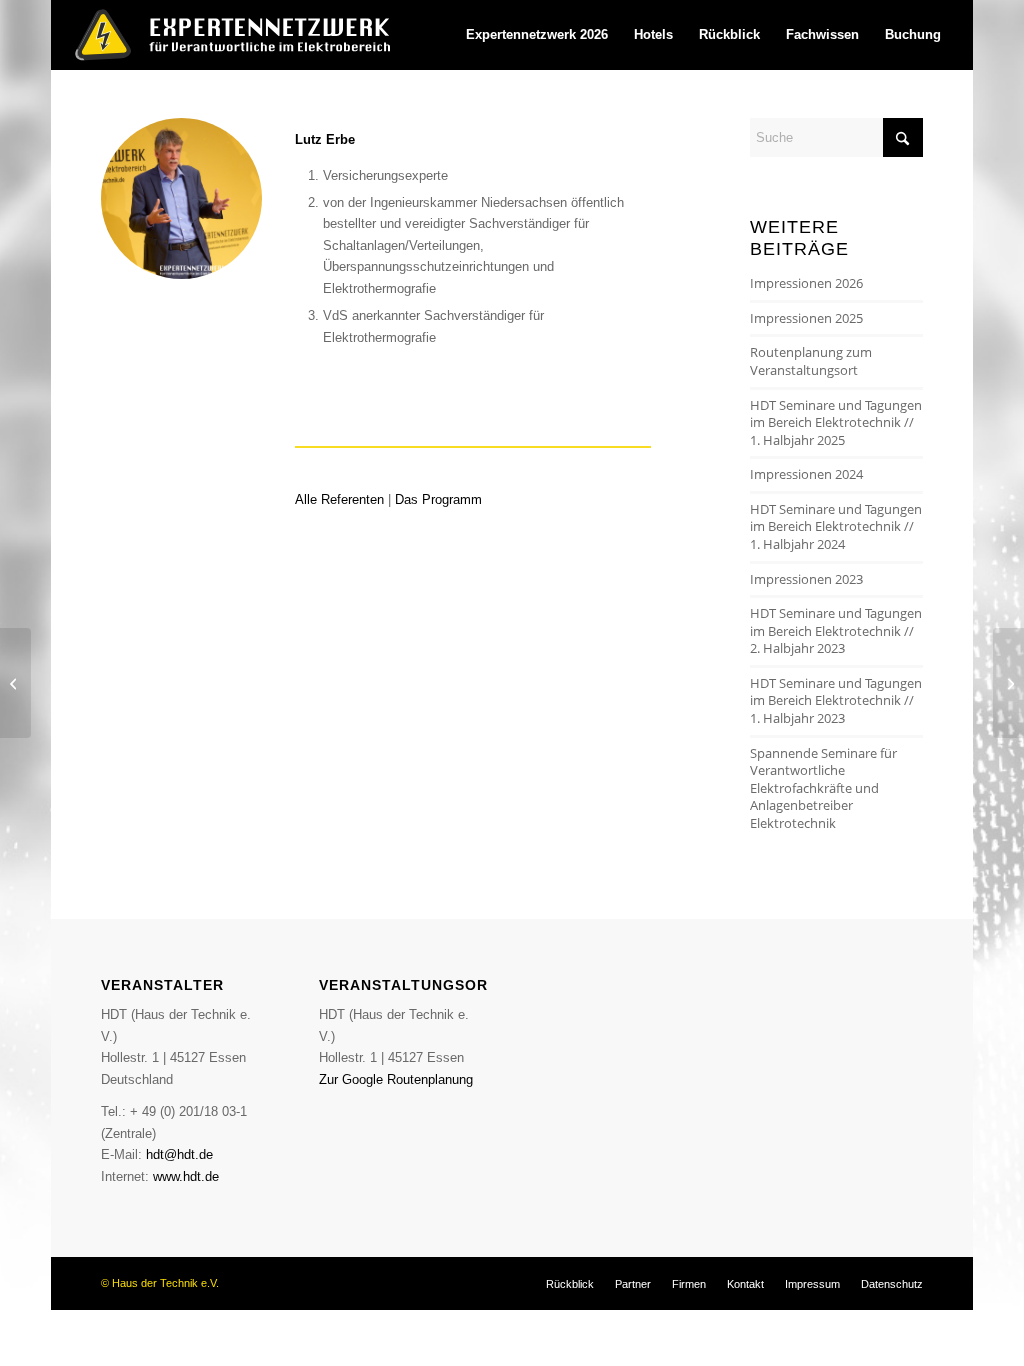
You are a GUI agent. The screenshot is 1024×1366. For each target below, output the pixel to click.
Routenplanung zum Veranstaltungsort (811, 361)
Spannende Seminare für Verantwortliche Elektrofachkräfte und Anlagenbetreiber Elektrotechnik (823, 788)
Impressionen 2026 (806, 283)
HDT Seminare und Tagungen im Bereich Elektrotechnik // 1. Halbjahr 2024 (836, 526)
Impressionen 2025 (806, 318)
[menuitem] (537, 35)
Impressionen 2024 (806, 474)
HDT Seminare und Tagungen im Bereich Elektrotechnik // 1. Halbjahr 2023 (836, 700)
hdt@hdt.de (179, 1154)
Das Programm (438, 499)
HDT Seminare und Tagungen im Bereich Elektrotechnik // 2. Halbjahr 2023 (836, 630)
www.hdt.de (186, 1176)
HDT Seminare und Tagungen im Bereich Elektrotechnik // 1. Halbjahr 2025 (836, 422)
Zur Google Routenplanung (396, 1079)
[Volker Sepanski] (15, 683)
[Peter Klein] (1008, 683)
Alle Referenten (339, 499)
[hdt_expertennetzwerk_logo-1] (240, 35)
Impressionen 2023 (806, 579)
